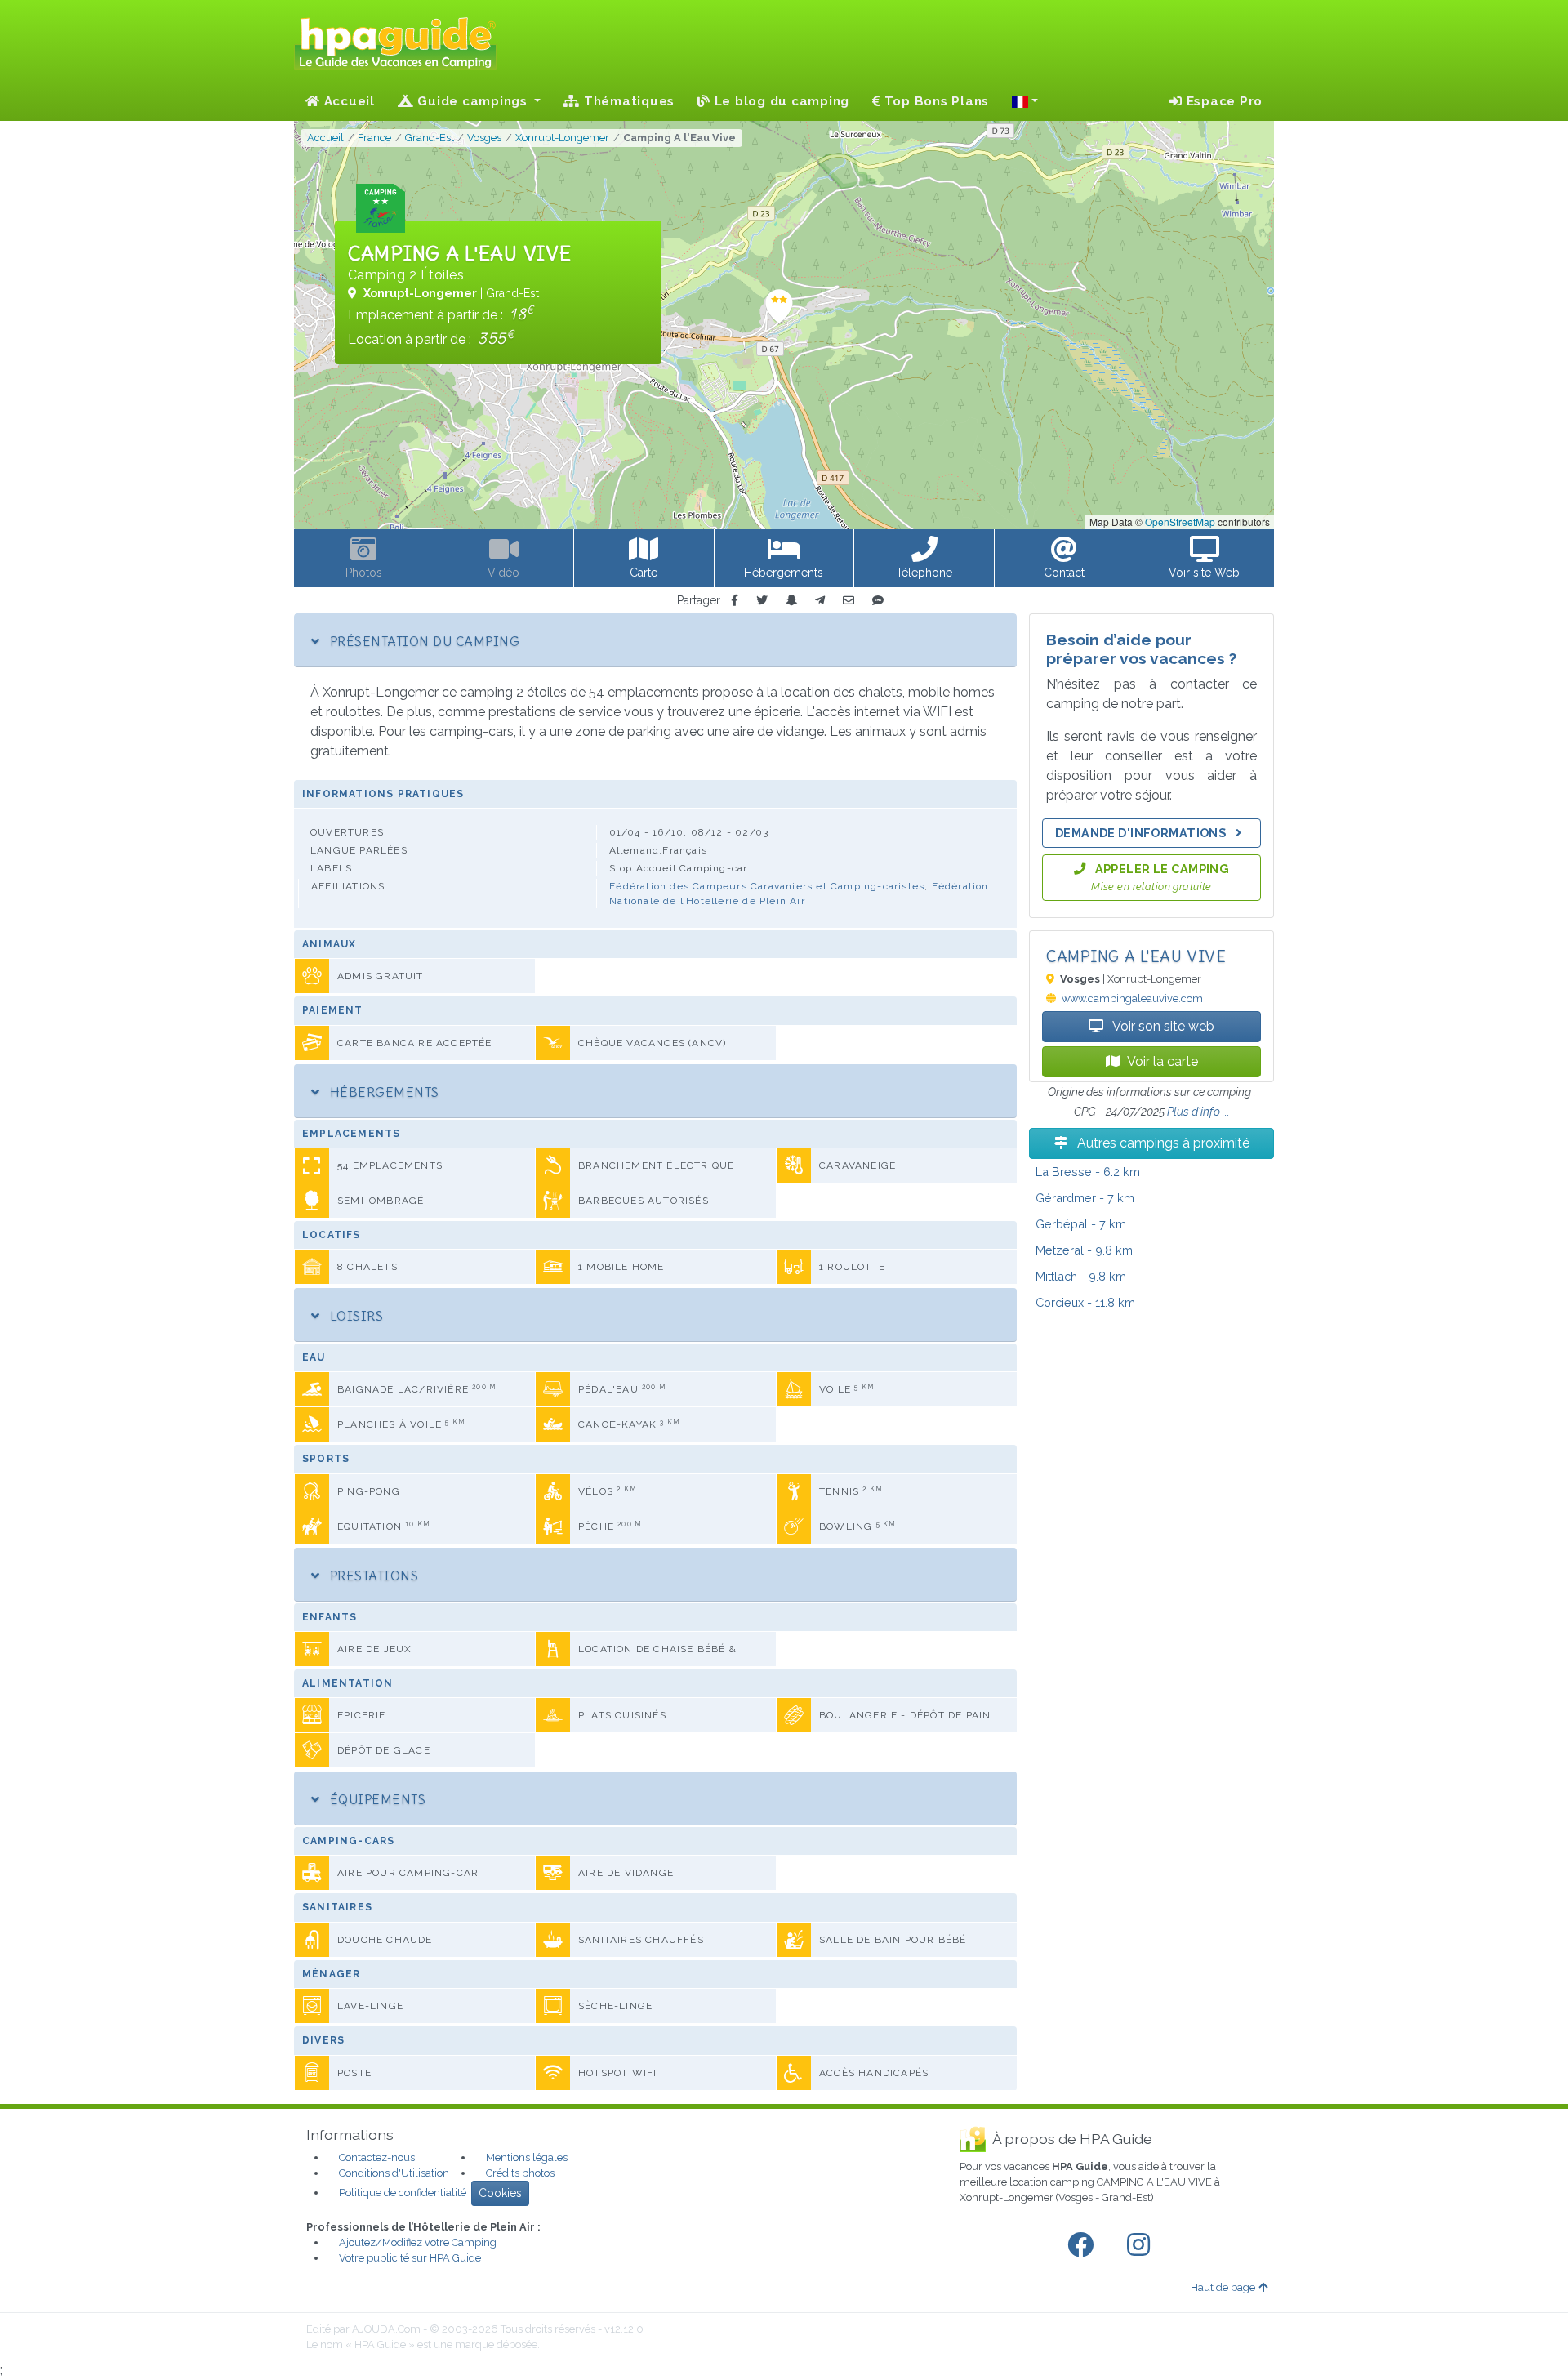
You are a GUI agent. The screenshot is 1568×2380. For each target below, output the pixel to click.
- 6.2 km (1088, 1172)
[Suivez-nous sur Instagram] (1142, 2245)
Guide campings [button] (473, 101)
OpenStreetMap (1180, 521)
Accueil (347, 101)
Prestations (372, 1576)
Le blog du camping (780, 101)
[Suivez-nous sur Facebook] (1084, 2245)
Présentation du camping (423, 641)
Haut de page (1223, 2287)
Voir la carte (1163, 1061)
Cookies (500, 2193)
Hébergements (382, 1092)
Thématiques (627, 101)
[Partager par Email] (849, 601)
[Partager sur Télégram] (820, 601)
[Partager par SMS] (878, 601)
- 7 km (1085, 1198)
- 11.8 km (1085, 1302)
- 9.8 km (1084, 1250)
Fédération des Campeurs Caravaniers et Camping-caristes (767, 886)
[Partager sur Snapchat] (791, 601)
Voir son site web (1162, 1026)
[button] (1025, 101)
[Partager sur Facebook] (735, 601)
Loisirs (354, 1316)
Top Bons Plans (935, 101)
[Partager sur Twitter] (762, 601)
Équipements (376, 1799)
